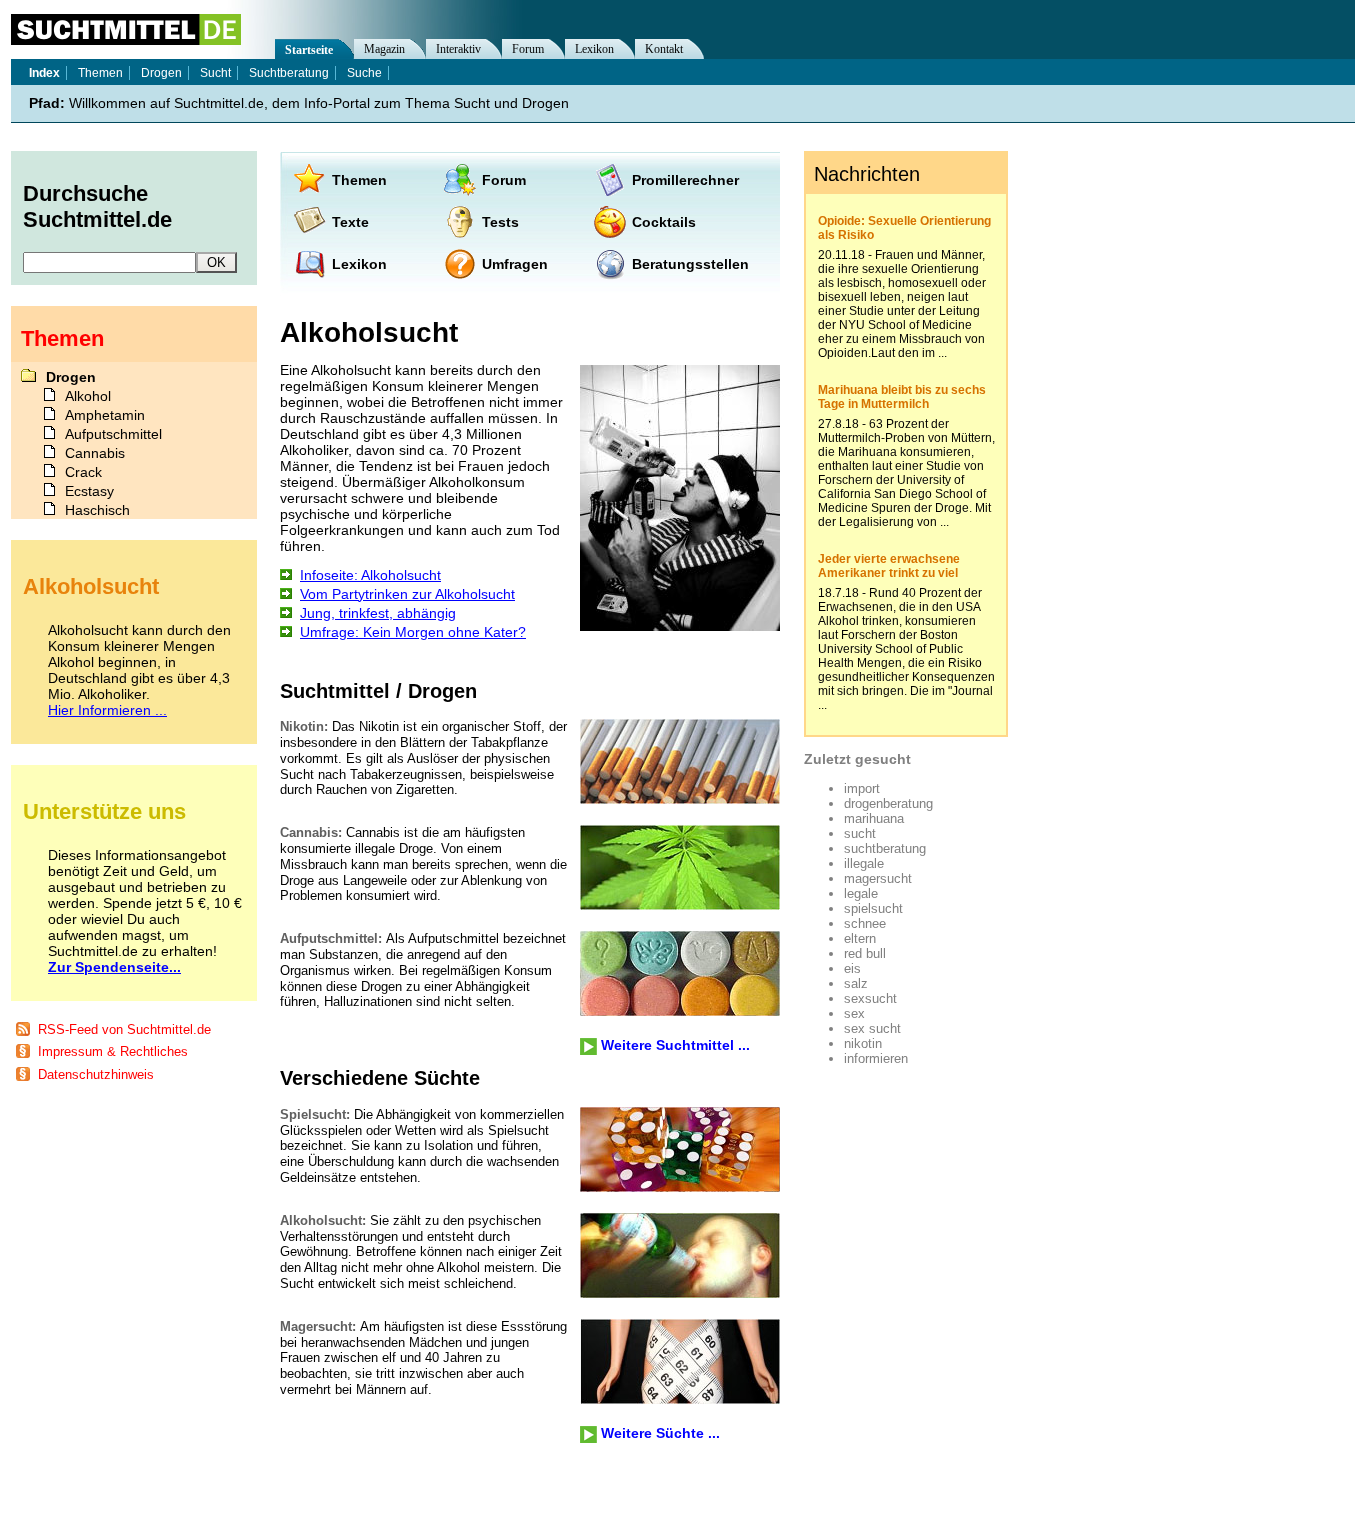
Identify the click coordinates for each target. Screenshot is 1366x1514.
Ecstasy (89, 491)
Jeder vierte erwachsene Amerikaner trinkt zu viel (889, 566)
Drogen (161, 73)
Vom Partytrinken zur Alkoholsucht (407, 594)
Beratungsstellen (690, 264)
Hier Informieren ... (107, 710)
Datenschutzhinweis (96, 1074)
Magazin (384, 49)
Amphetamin (105, 415)
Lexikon (359, 264)
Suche (364, 73)
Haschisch (97, 510)
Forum (504, 180)
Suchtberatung (289, 73)
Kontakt (664, 49)
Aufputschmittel (113, 434)
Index (44, 73)
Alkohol (88, 396)
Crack (83, 472)
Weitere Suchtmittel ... (675, 1045)
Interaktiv (458, 49)
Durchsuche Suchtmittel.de (97, 206)
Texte (350, 222)
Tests (500, 222)
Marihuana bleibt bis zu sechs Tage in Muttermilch (902, 397)
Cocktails (664, 222)
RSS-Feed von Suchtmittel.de (124, 1029)
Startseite (309, 50)
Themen (359, 180)
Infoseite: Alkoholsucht (370, 575)
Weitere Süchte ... (660, 1433)
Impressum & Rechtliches (113, 1051)
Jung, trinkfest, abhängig (378, 613)
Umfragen (515, 264)
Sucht (215, 73)
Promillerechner (685, 180)
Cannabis (95, 453)
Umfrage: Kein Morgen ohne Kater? (413, 632)
